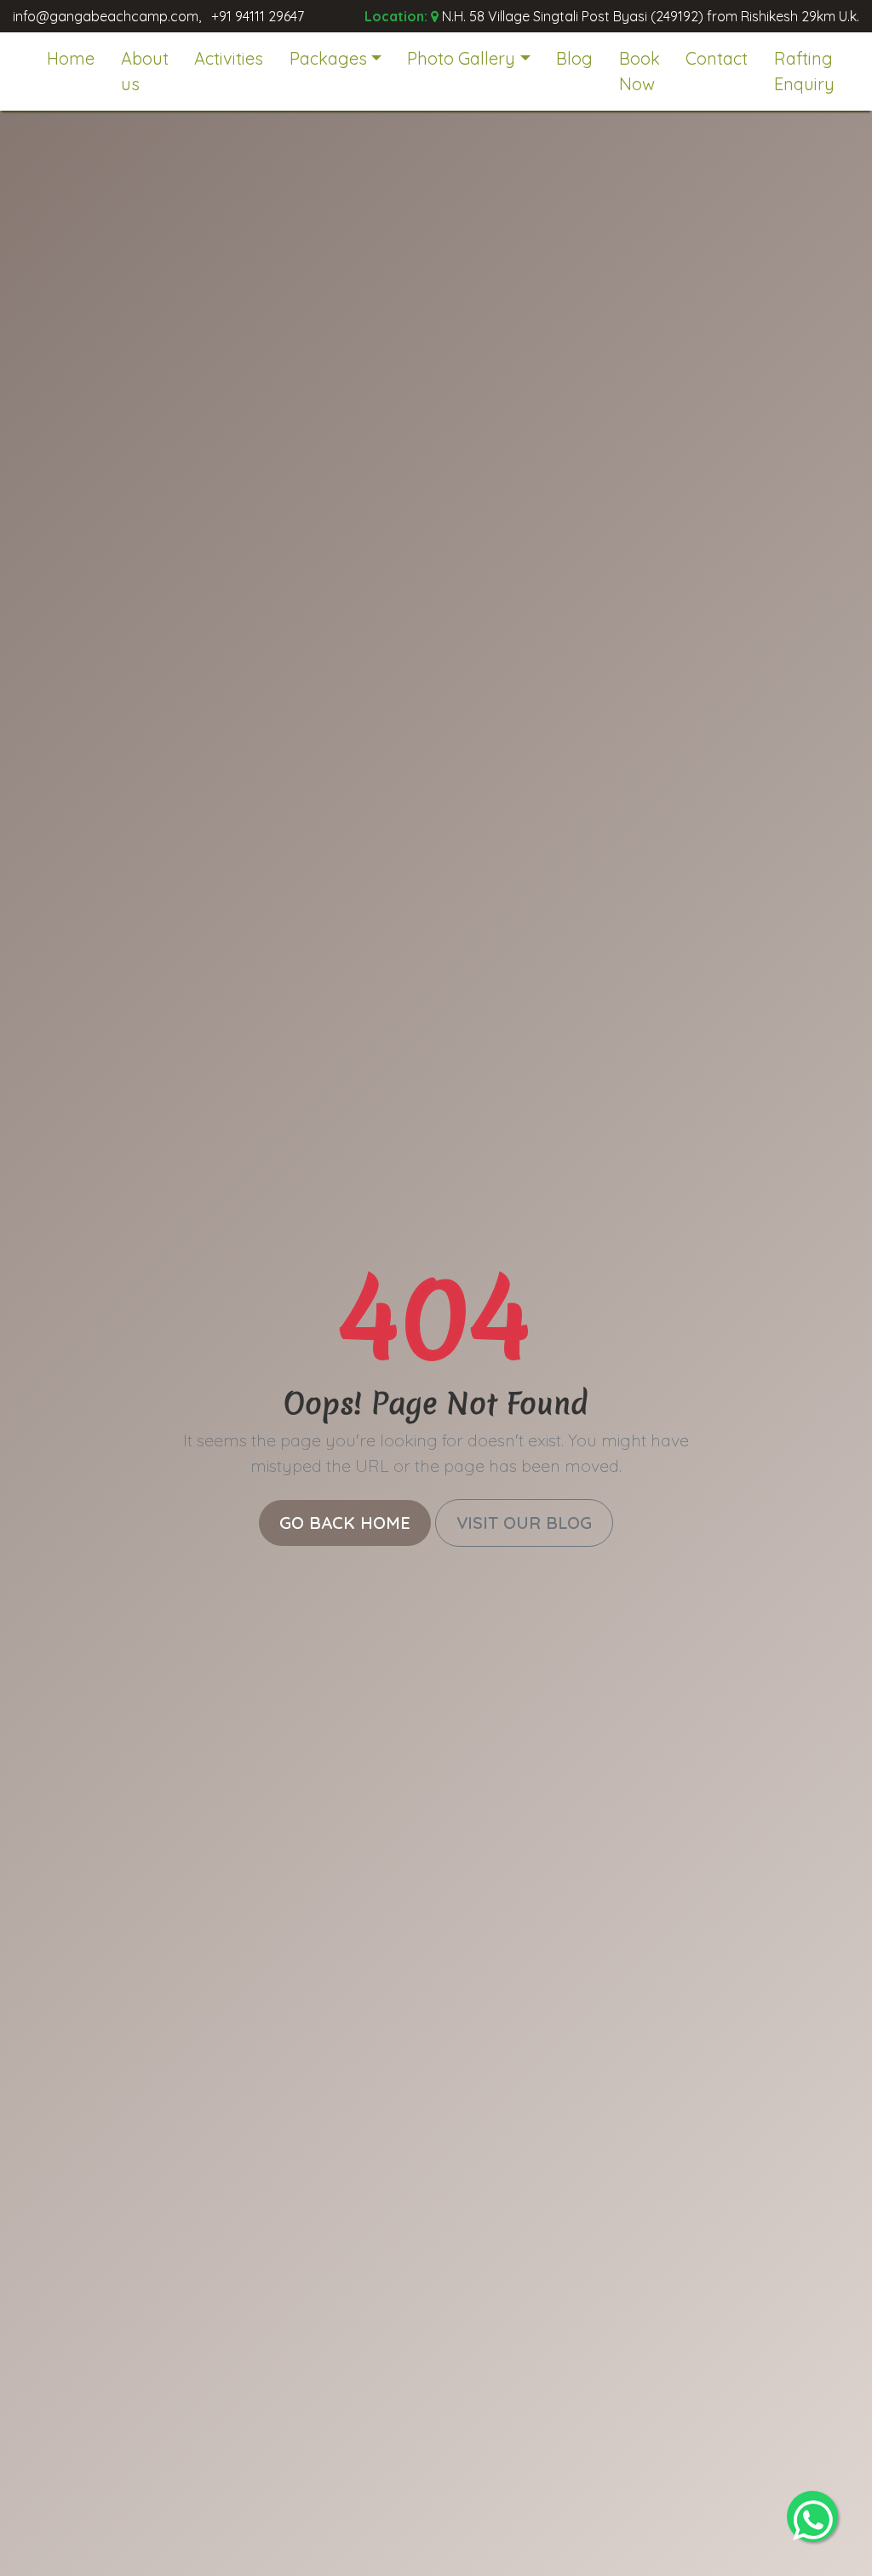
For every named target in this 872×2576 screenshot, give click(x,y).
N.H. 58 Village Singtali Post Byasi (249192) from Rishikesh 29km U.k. (651, 16)
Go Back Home (345, 1523)
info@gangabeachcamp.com (106, 16)
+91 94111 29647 (258, 16)
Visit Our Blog (524, 1523)
